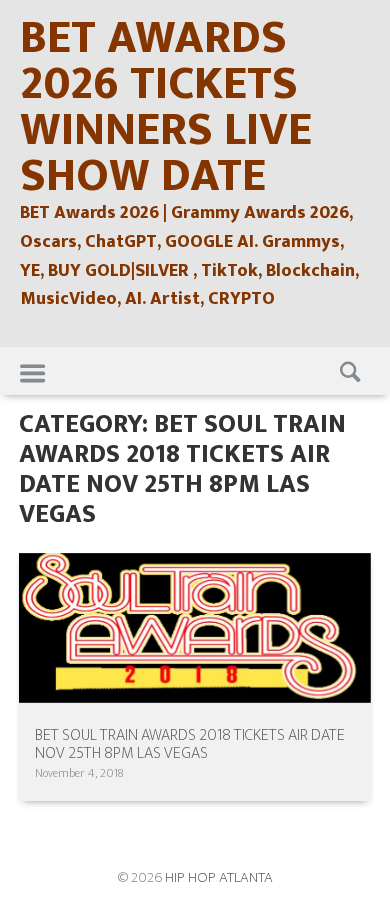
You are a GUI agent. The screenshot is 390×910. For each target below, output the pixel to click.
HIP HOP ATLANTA (219, 877)
